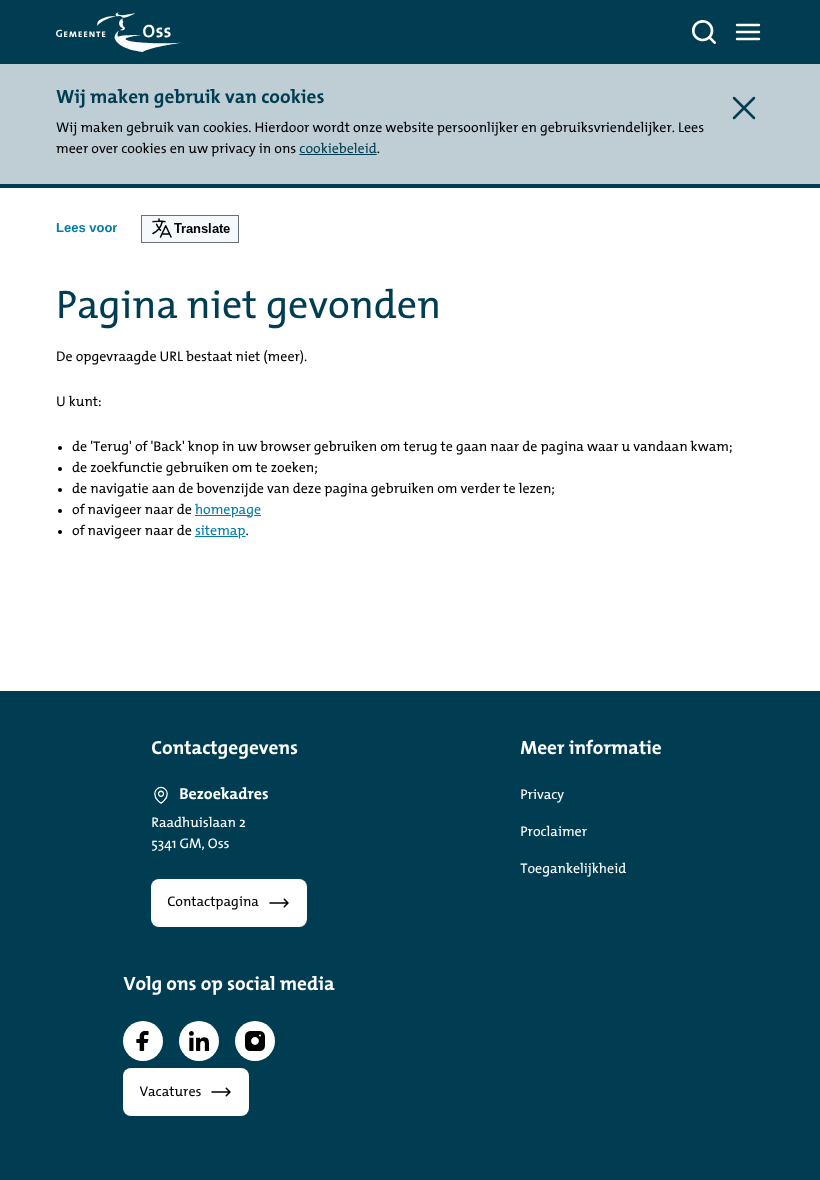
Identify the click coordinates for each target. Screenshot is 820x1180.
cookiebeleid (337, 149)
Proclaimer (553, 832)
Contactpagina (213, 902)
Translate (202, 228)
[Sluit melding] (744, 108)
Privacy (542, 795)
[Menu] (748, 32)
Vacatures (170, 1092)
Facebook (143, 1041)
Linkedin (199, 1041)
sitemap (220, 531)
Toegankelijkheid (573, 869)
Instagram (255, 1041)
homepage (228, 510)
